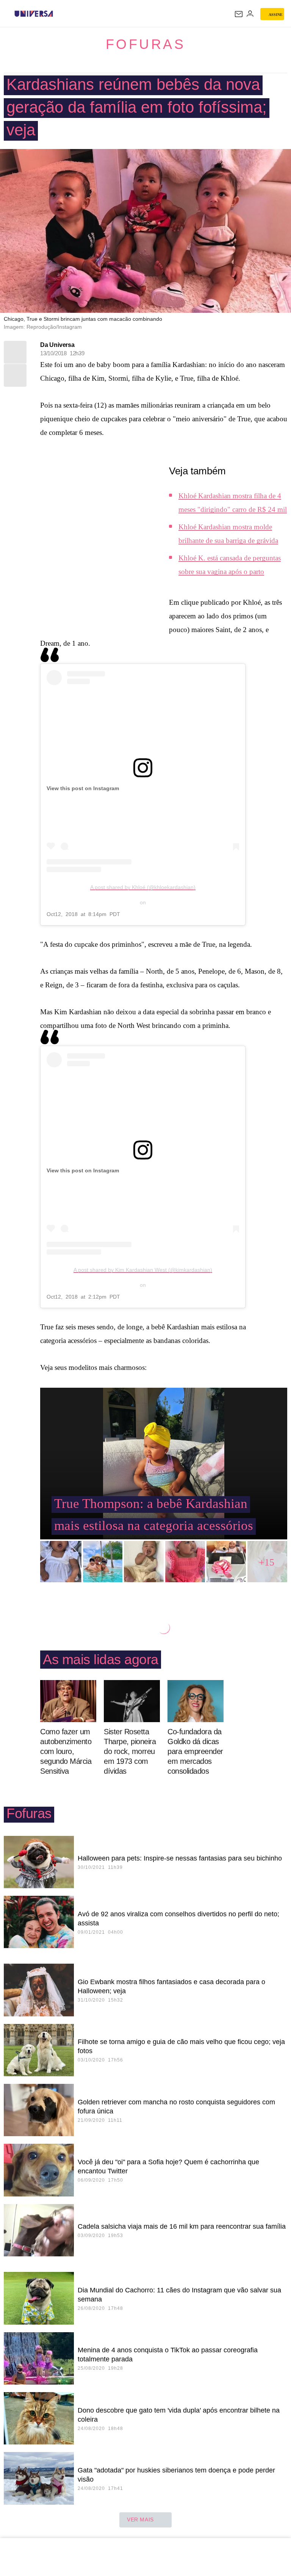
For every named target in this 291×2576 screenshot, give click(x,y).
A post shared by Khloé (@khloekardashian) (143, 887)
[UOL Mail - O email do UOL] (239, 14)
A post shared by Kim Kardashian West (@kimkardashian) (143, 1270)
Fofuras (146, 44)
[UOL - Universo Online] (58, 14)
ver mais (140, 2520)
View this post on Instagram (83, 788)
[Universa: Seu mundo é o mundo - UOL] (34, 14)
